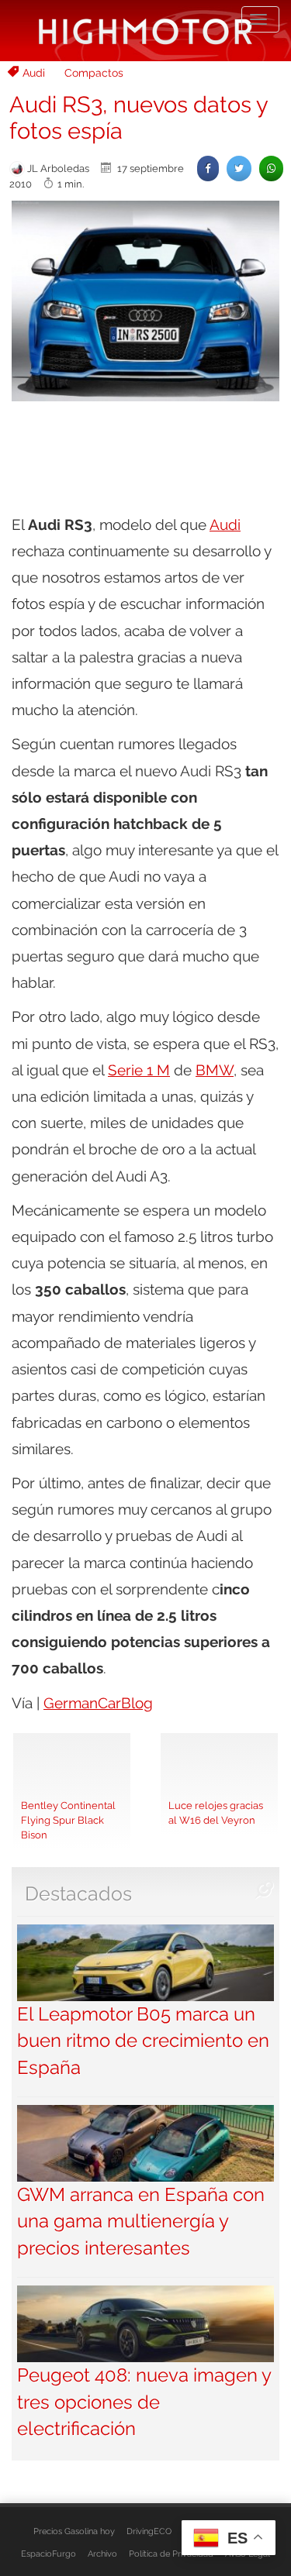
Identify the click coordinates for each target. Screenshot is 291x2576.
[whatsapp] (271, 169)
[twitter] (239, 169)
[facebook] (208, 169)
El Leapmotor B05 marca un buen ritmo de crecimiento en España (143, 2041)
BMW (215, 1070)
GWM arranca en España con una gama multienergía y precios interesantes (141, 2221)
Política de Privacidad (171, 2554)
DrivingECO (149, 2531)
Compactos (94, 73)
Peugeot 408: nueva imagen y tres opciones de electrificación (144, 2402)
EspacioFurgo (48, 2554)
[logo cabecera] (145, 31)
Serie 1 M (139, 1070)
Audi (34, 73)
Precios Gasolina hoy (74, 2531)
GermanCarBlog (98, 1703)
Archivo (102, 2554)
